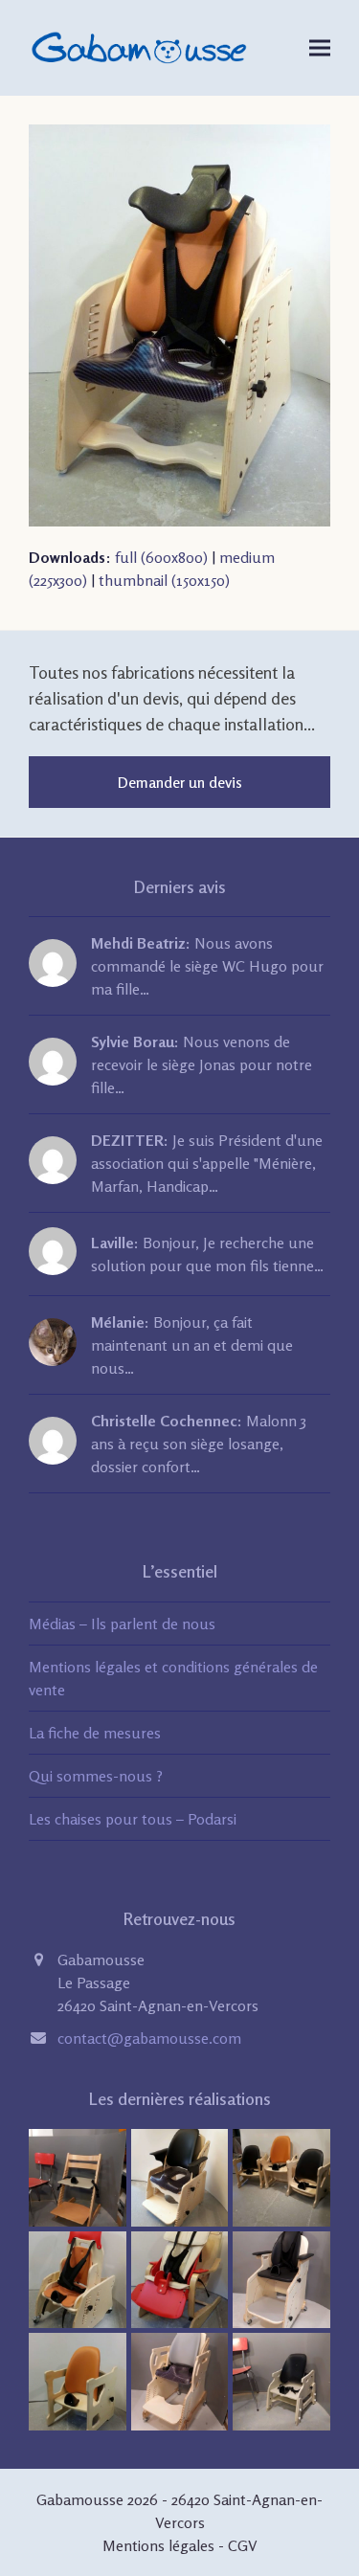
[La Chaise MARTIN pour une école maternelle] (281, 2380)
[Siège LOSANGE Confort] (78, 2380)
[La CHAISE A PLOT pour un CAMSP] (78, 2277)
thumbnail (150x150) (164, 580)
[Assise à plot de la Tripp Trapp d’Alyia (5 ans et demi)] (78, 2176)
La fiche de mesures (95, 1733)
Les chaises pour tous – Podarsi (133, 1819)
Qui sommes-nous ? (96, 1776)
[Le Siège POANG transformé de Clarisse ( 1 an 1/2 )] (180, 2277)
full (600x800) (161, 557)
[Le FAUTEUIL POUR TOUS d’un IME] (281, 2277)
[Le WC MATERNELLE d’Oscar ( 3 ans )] (180, 2176)
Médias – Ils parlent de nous (122, 1624)
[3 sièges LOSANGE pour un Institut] (281, 2176)
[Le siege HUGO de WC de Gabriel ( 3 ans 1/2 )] (180, 2380)
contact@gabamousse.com (149, 2038)
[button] (320, 47)
